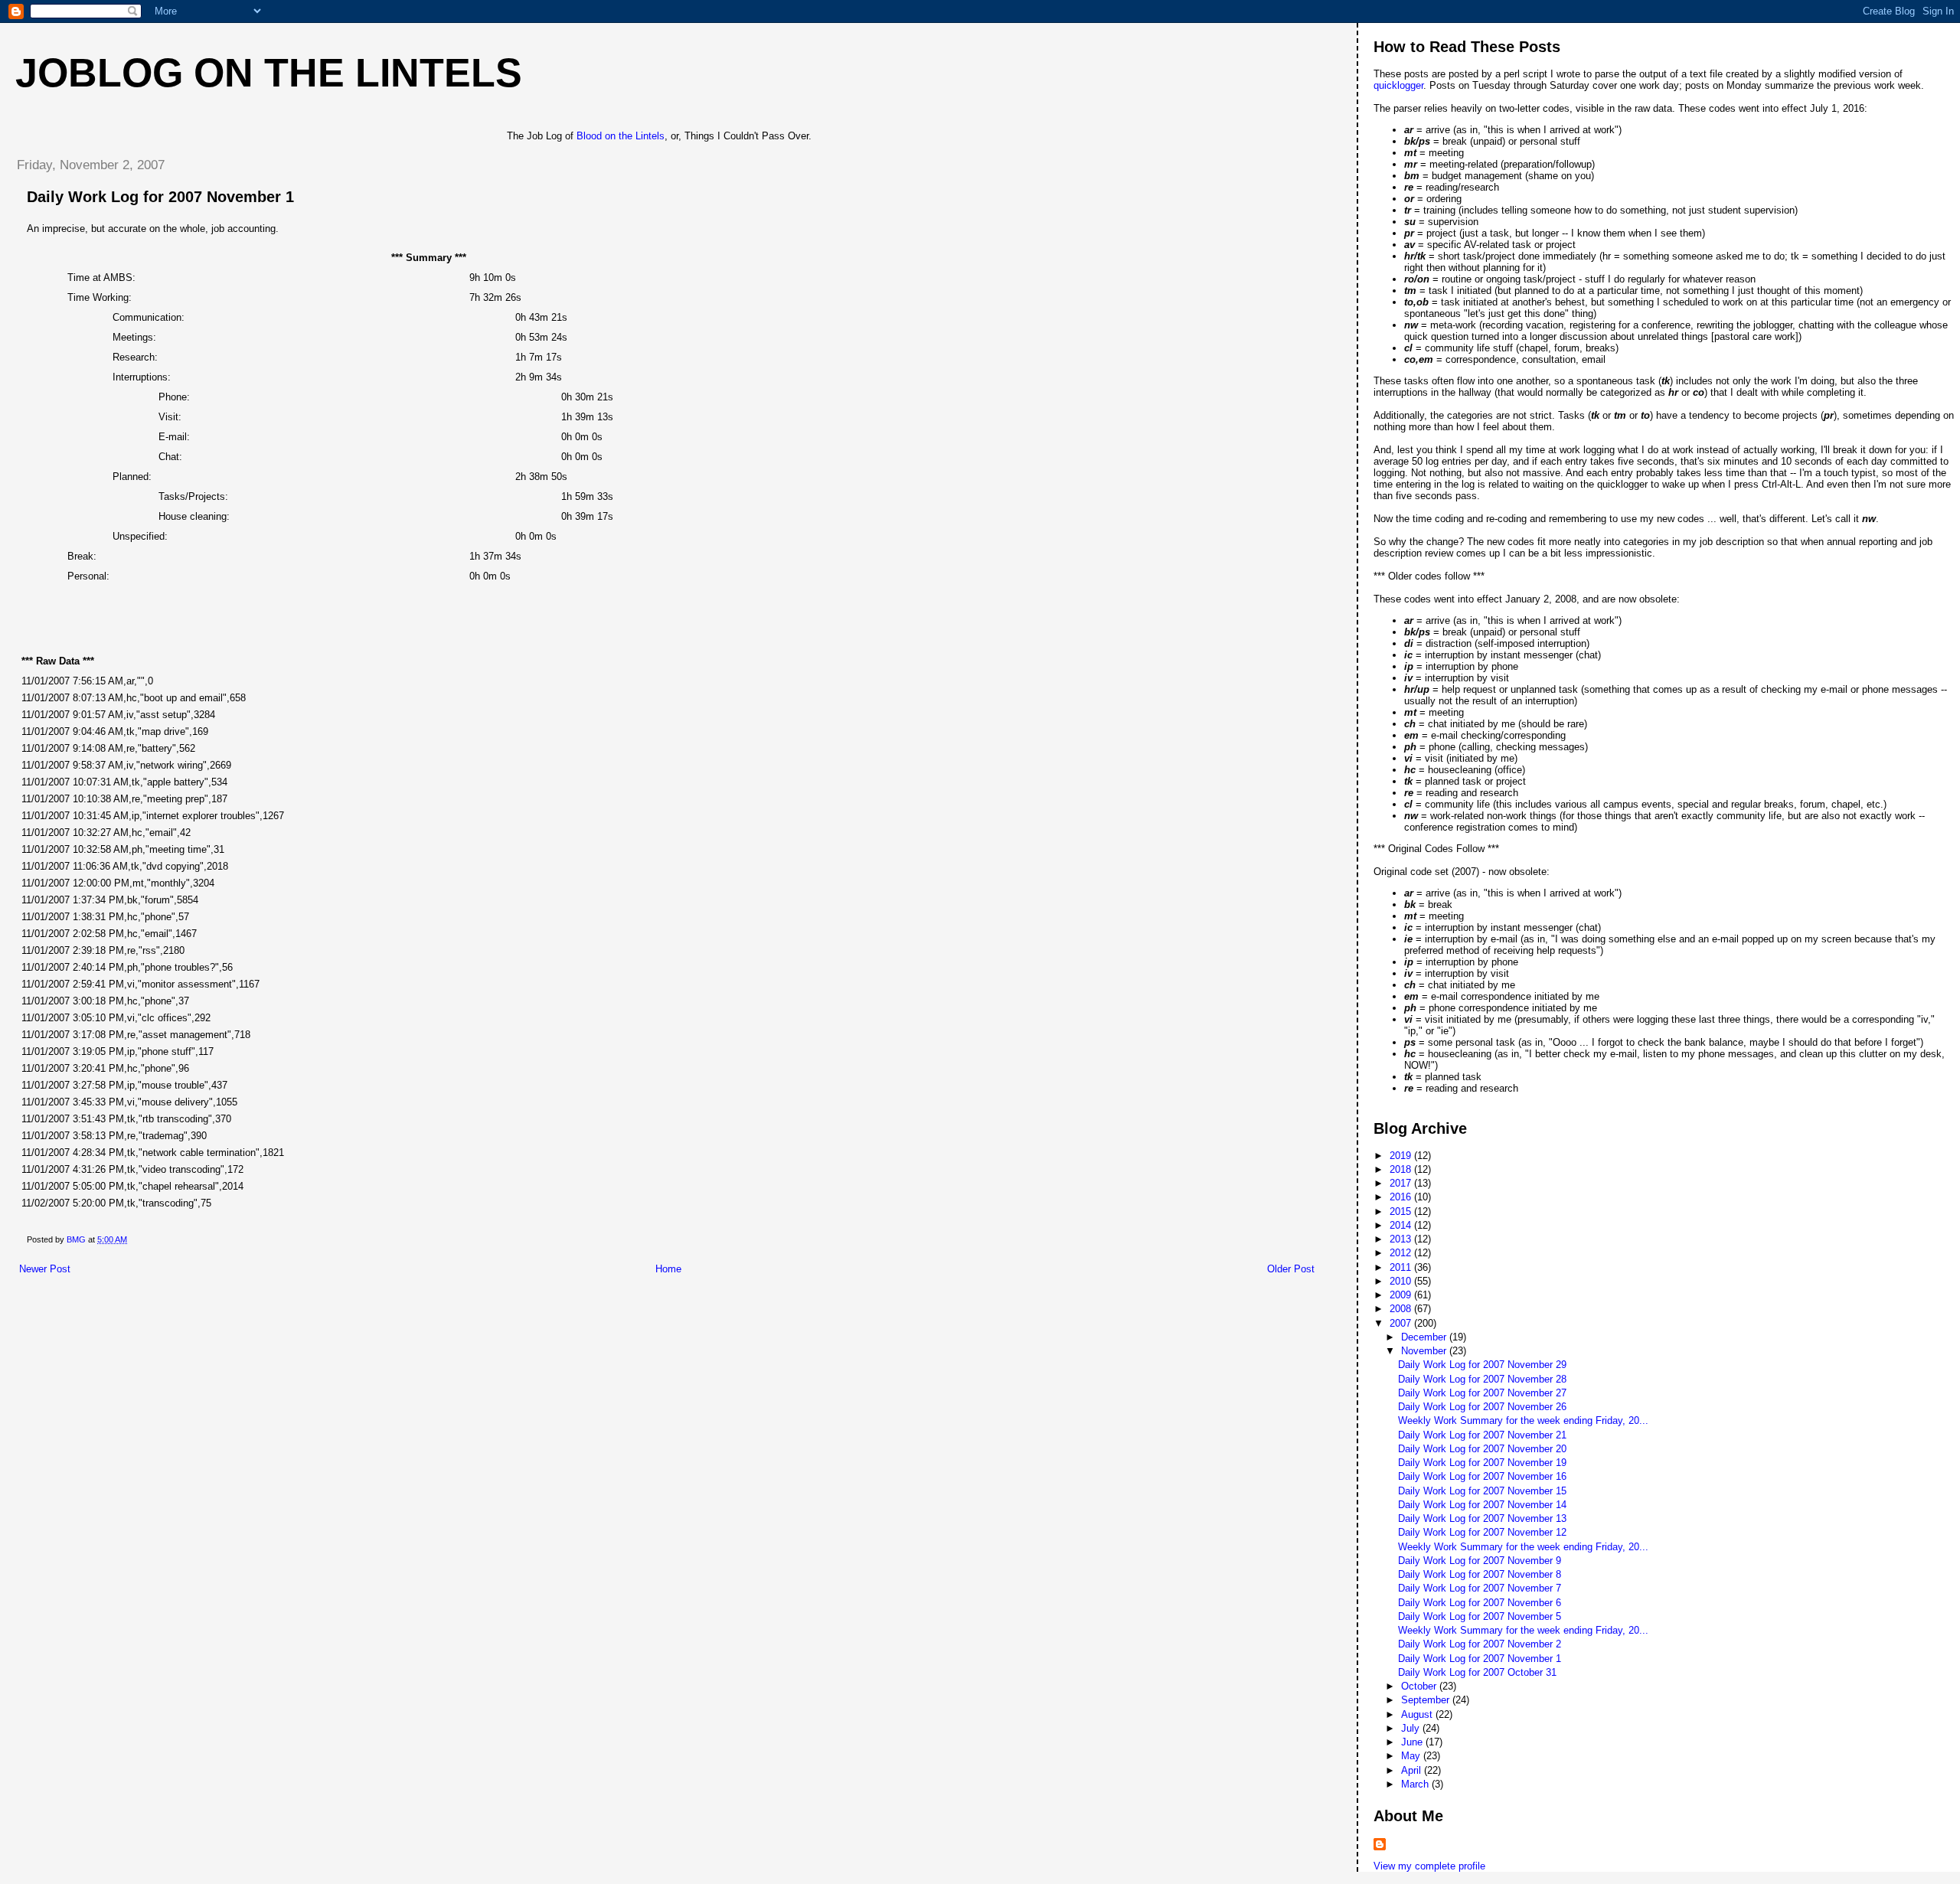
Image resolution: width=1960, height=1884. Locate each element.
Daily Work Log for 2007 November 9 (1480, 1561)
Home (668, 1269)
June (1413, 1742)
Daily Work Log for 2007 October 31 (1477, 1672)
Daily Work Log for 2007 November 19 (1482, 1463)
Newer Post (45, 1269)
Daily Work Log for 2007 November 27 (1482, 1393)
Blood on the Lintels (621, 136)
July (1412, 1728)
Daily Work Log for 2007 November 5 (1480, 1616)
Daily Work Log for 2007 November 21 (1482, 1435)
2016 (1402, 1197)
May (1412, 1756)
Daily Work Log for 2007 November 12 (1482, 1532)
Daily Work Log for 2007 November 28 (1482, 1379)
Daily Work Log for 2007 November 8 (1480, 1574)
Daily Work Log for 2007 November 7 (1480, 1588)
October (1420, 1686)
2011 (1402, 1267)
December (1425, 1337)
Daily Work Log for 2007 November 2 (1480, 1644)
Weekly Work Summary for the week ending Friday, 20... (1523, 1420)
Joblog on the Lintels (269, 73)
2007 (1402, 1323)
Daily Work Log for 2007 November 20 (1482, 1449)
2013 (1402, 1239)
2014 (1402, 1225)
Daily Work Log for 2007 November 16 (1482, 1476)
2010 (1402, 1281)
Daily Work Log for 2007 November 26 (1482, 1407)
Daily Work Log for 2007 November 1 (1480, 1659)
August (1418, 1714)
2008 (1402, 1309)
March (1416, 1784)
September (1427, 1700)
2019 (1402, 1156)
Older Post (1291, 1269)
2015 (1402, 1211)
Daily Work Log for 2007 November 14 (1482, 1505)
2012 (1402, 1253)
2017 (1402, 1183)
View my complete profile (1429, 1866)
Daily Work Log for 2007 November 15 (1482, 1491)
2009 (1402, 1295)
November (1425, 1351)
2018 (1402, 1169)
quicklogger (1398, 85)
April (1413, 1770)
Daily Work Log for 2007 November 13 (1482, 1518)
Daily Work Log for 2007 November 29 (1482, 1365)
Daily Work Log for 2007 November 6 (1480, 1603)
